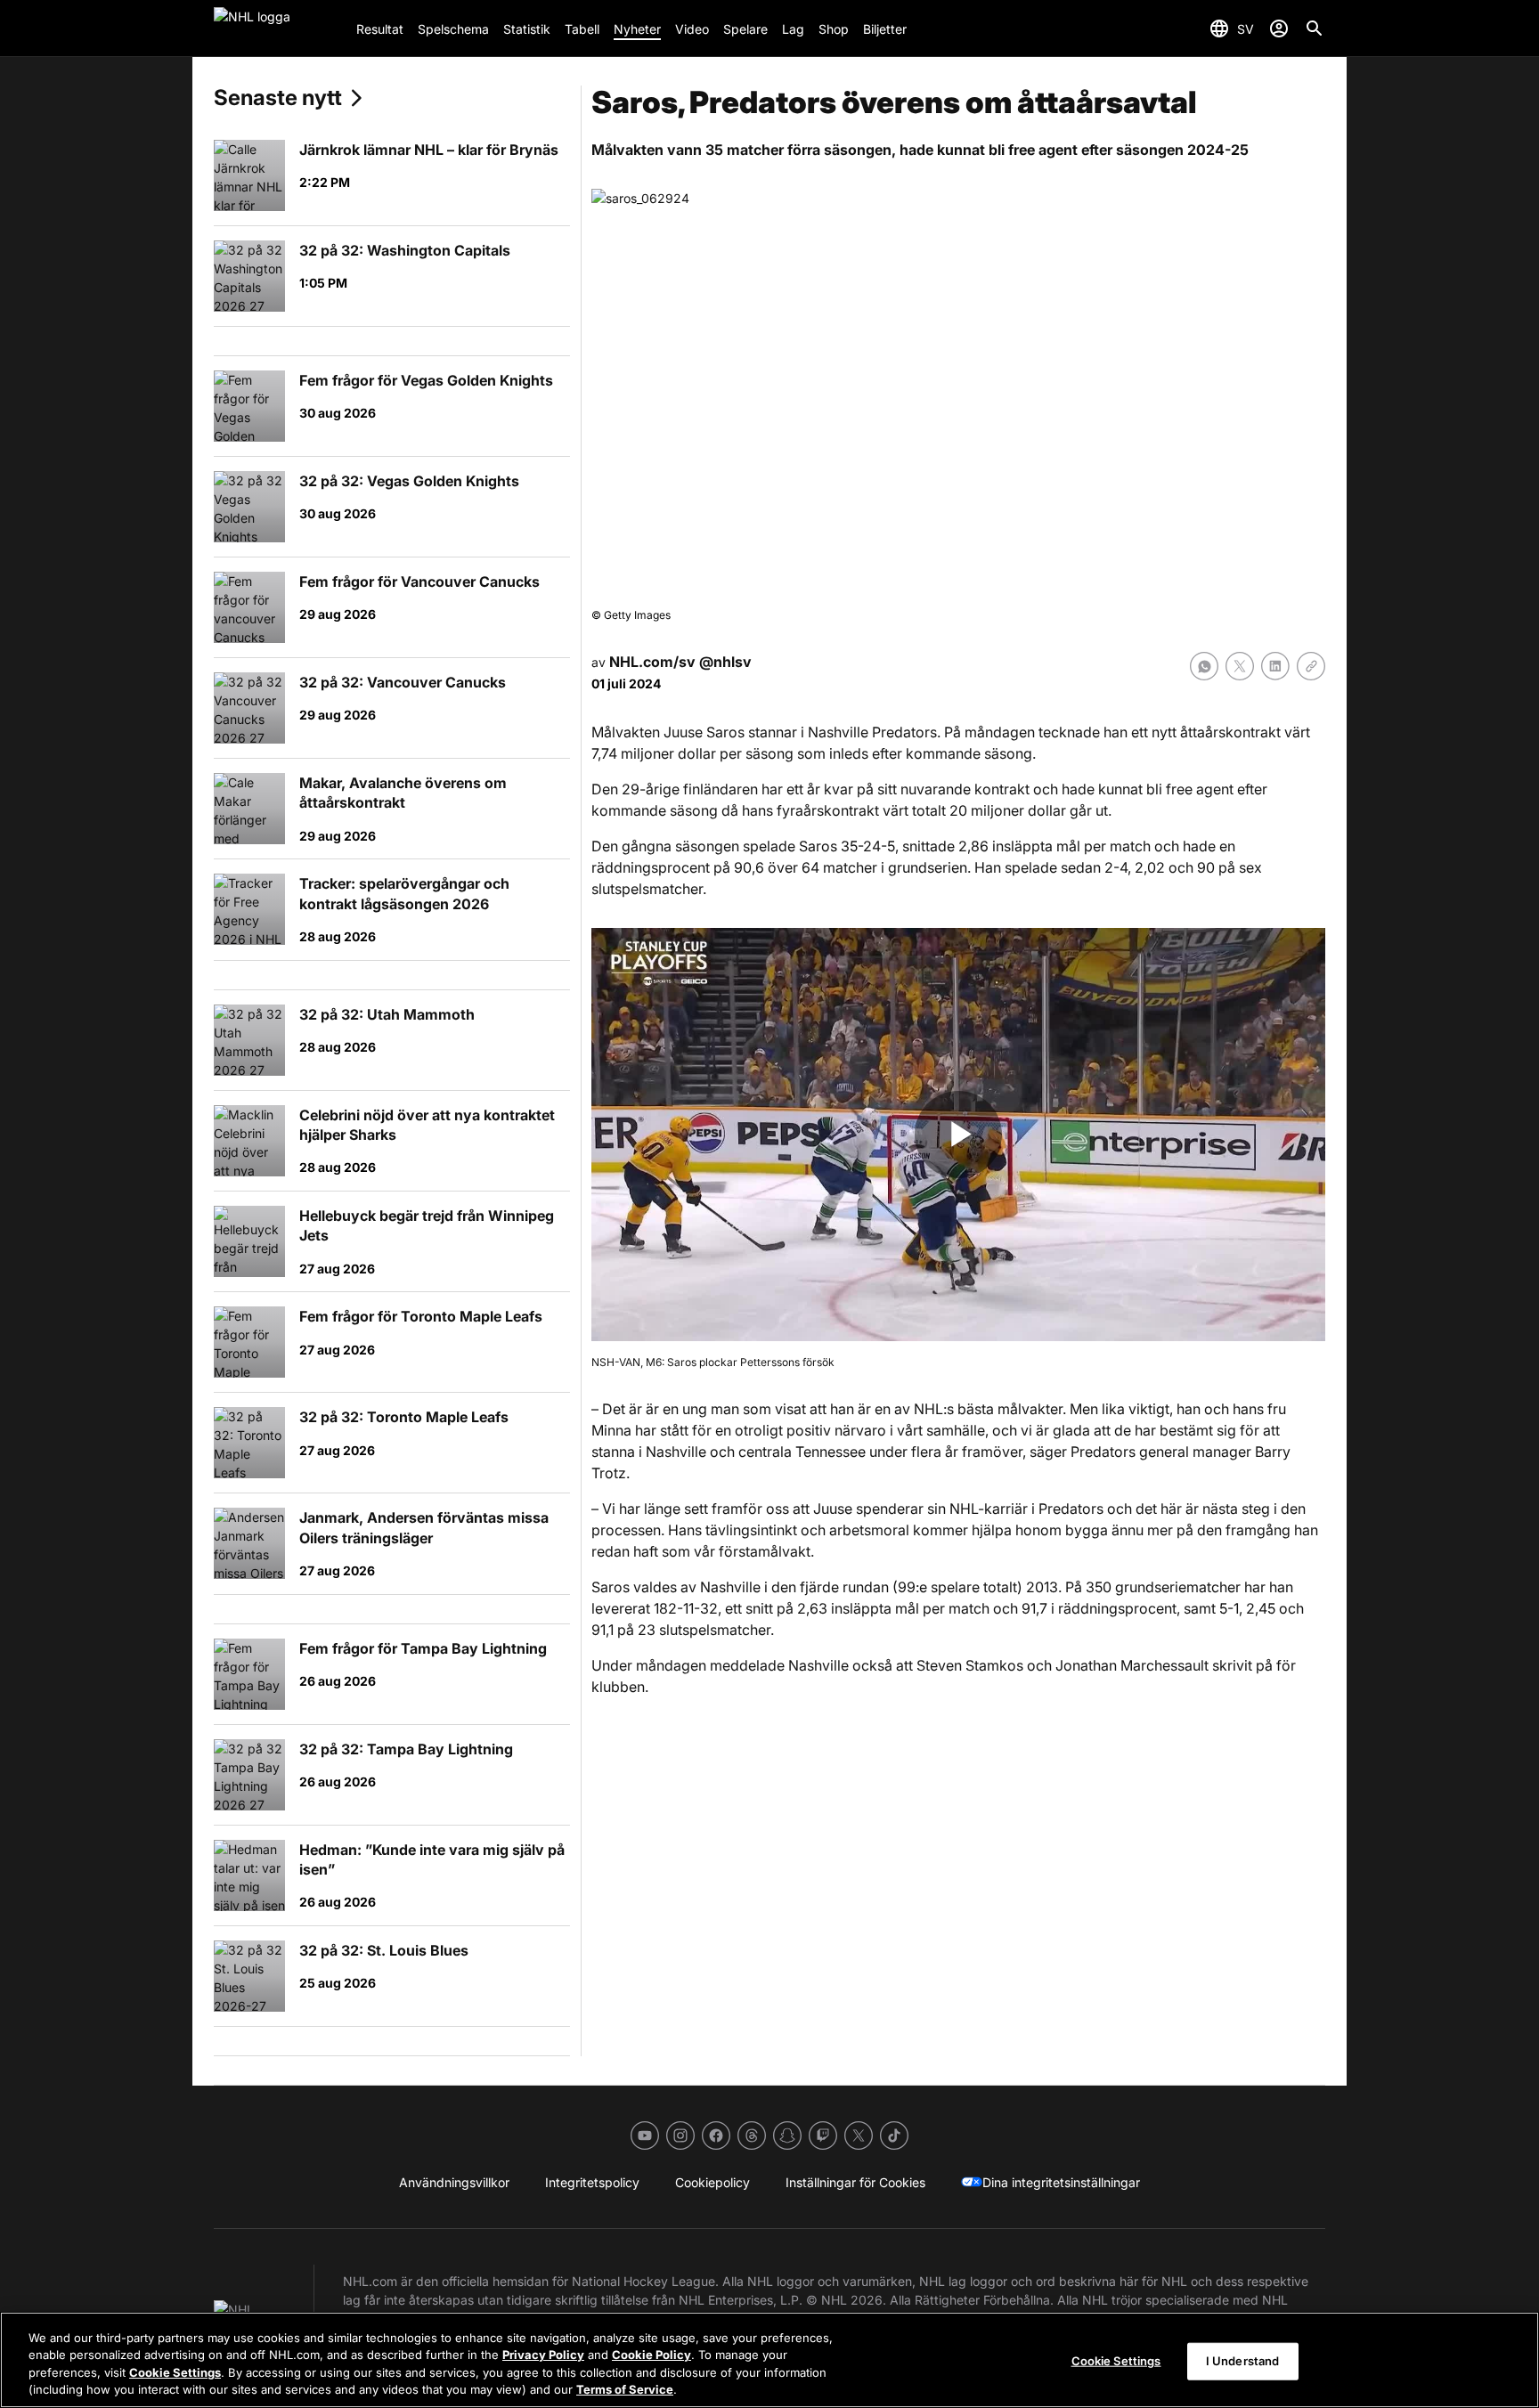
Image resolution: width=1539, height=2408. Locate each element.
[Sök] (1315, 28)
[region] (769, 2360)
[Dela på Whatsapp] (1204, 666)
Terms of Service (625, 2389)
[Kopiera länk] (1311, 666)
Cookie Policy (651, 2355)
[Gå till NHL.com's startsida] (278, 28)
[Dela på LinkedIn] (1275, 666)
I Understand (1243, 2361)
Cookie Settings (175, 2372)
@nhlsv (725, 662)
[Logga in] (1279, 28)
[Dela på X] (1240, 666)
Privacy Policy (543, 2355)
